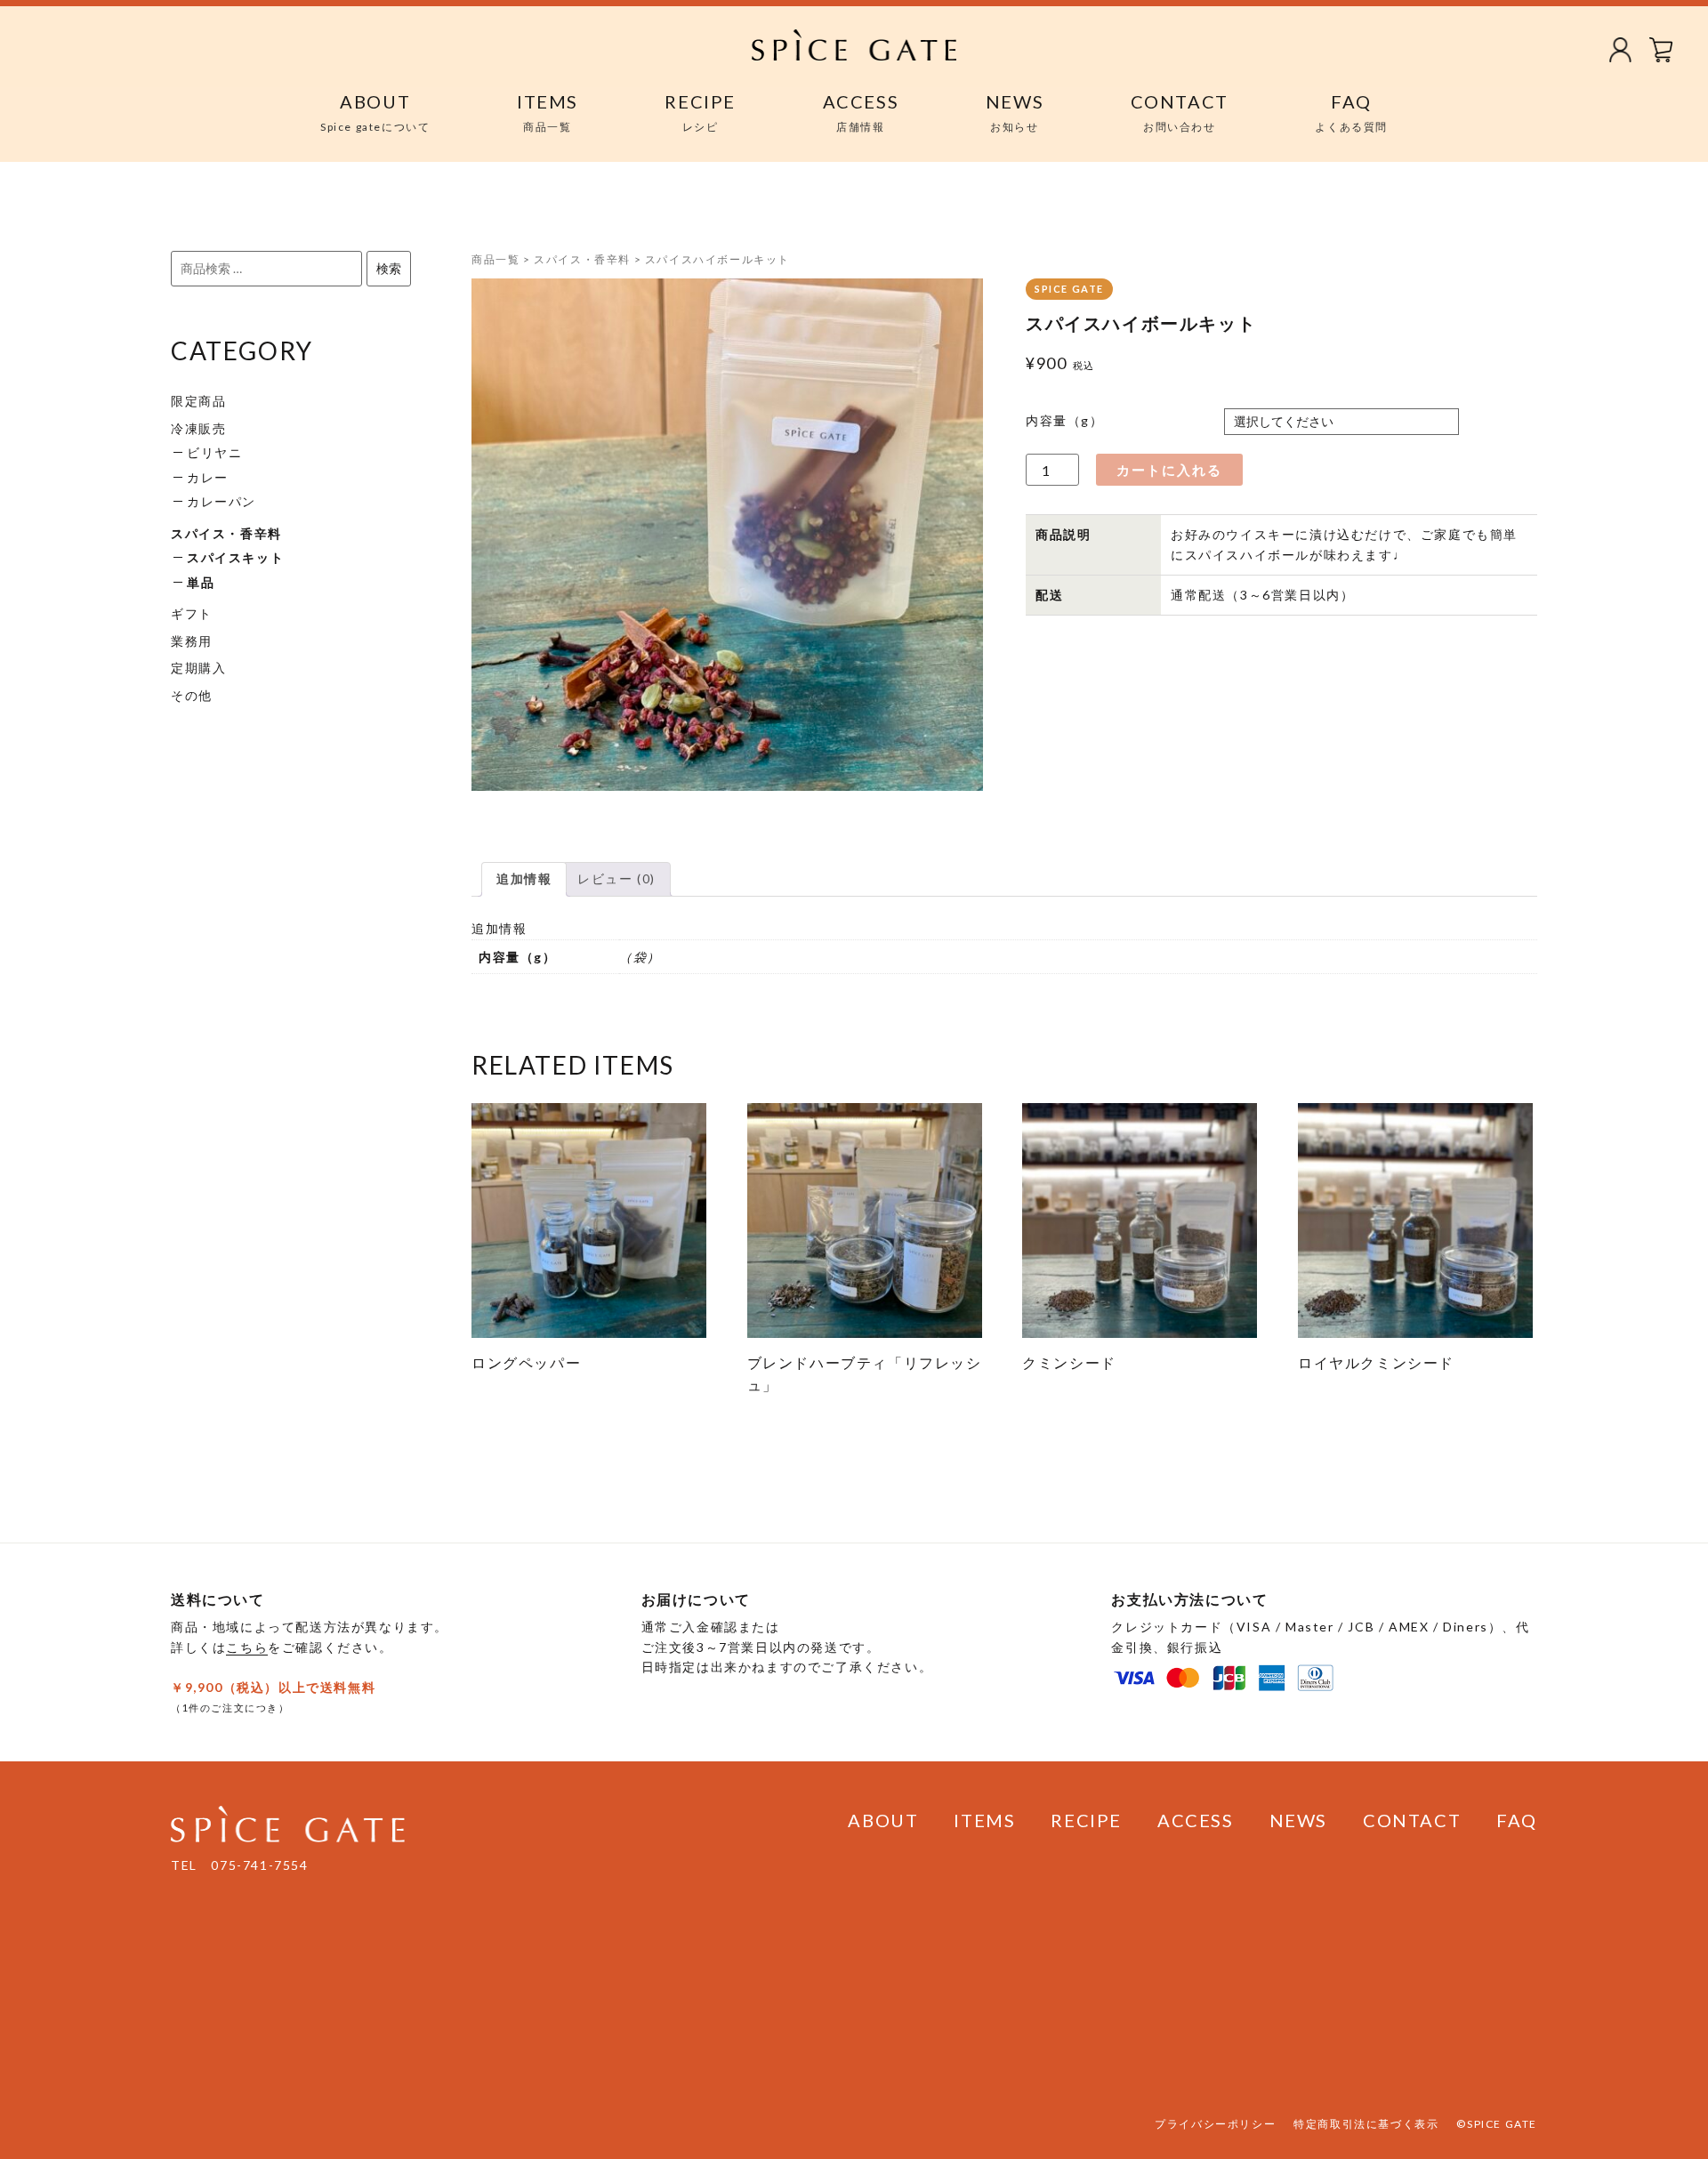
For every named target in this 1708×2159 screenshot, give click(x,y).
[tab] (524, 879)
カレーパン (222, 501)
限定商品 (198, 401)
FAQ (1517, 1820)
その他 (192, 695)
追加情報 (524, 878)
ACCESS (1196, 1820)
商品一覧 (495, 259)
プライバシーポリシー (1215, 2124)
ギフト (192, 613)
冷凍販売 (198, 428)
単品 (201, 582)
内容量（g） (1065, 420)
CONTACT (1412, 1820)
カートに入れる (1169, 470)
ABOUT (883, 1820)
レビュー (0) (616, 878)
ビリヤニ (214, 452)
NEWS (1298, 1820)
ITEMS (984, 1820)
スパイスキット (235, 557)
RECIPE (1086, 1820)
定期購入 (198, 668)
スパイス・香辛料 (226, 533)
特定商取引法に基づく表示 (1366, 2124)
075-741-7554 (259, 1865)
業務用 (192, 641)
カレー (208, 477)
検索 (389, 268)
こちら (247, 1647)
